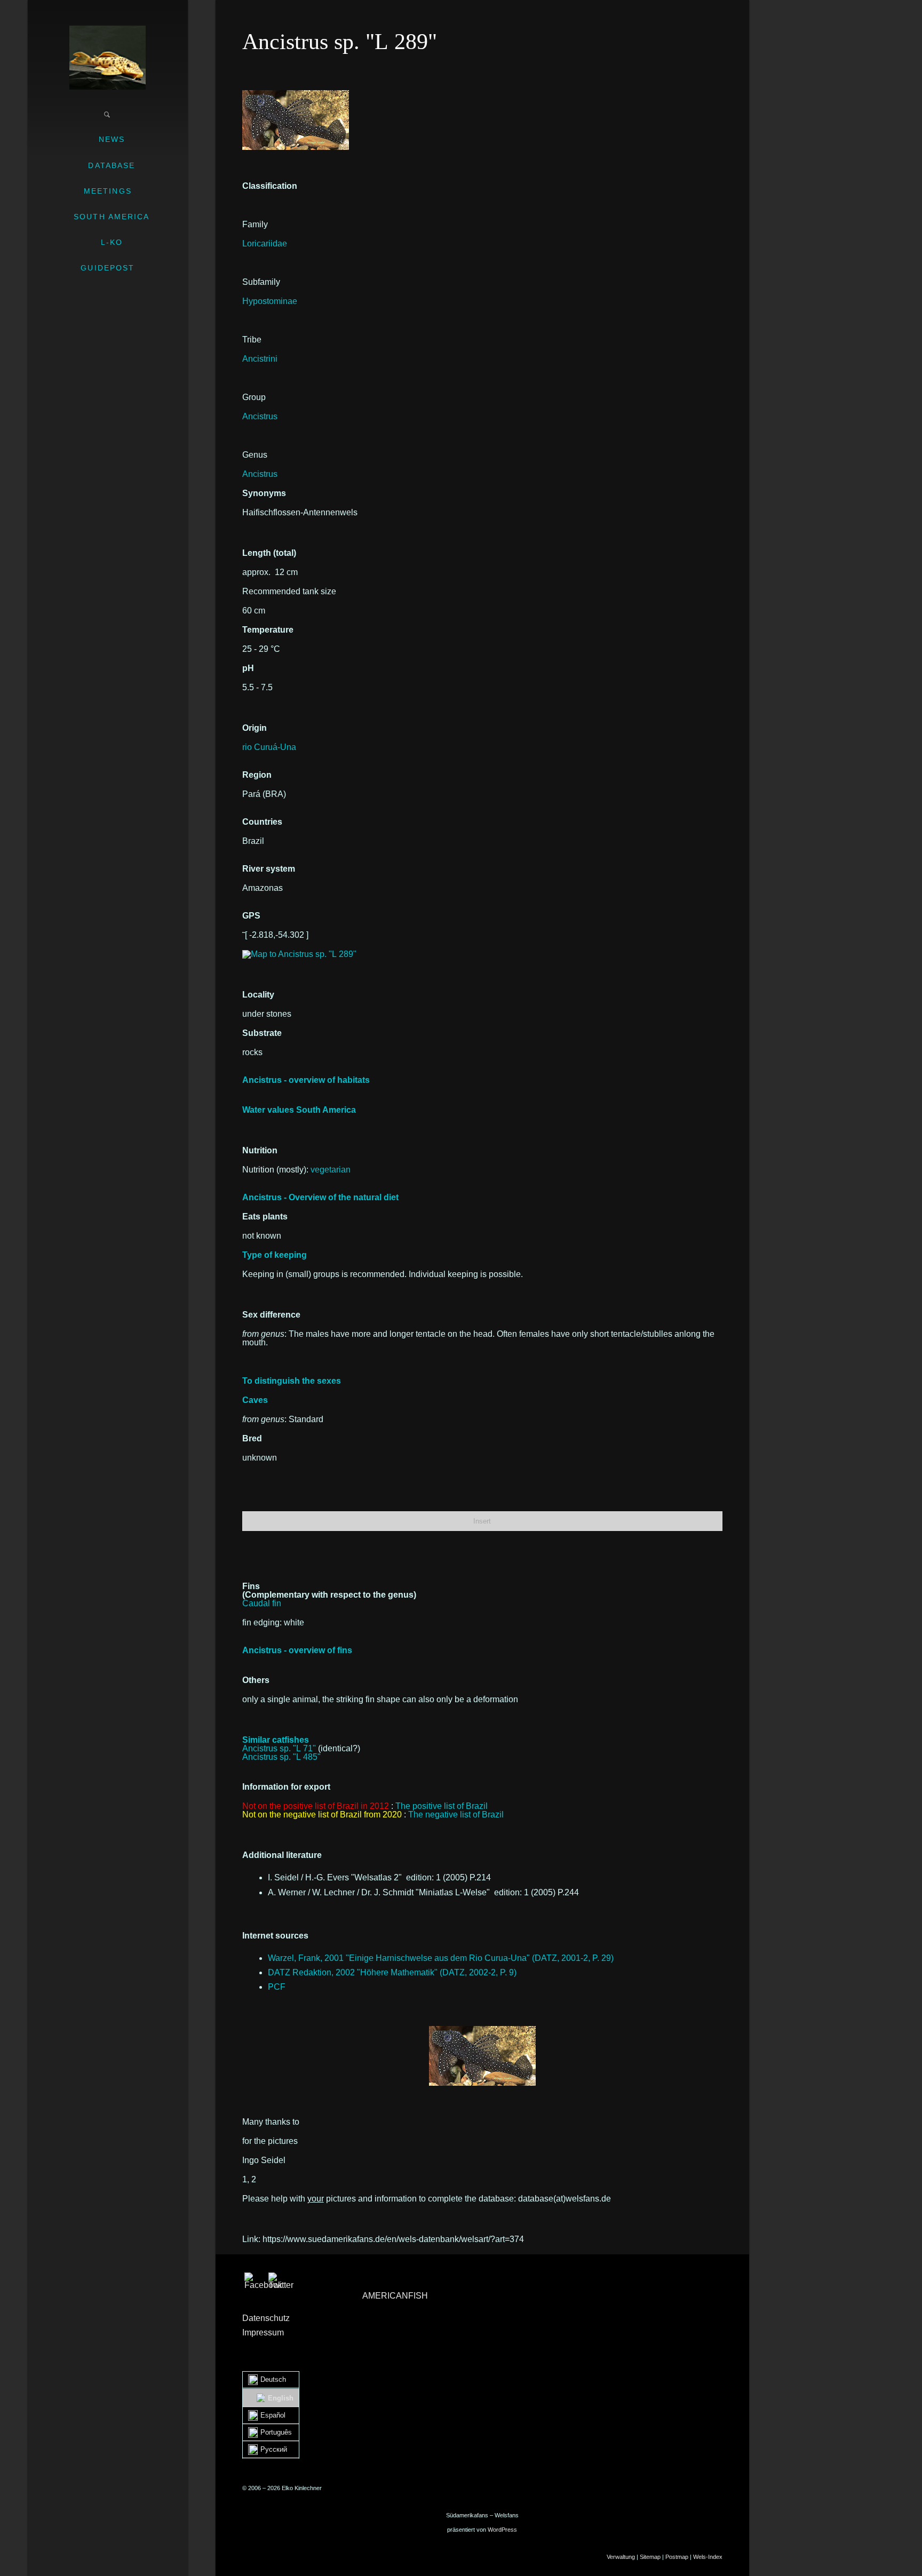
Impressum (263, 2332)
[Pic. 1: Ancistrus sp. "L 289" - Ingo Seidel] (296, 94)
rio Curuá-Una (269, 747)
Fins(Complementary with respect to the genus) (329, 1590)
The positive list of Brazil (442, 1806)
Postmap (677, 2557)
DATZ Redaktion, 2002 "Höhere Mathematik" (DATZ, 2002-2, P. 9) (392, 1972)
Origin (255, 728)
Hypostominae (270, 301)
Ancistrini (260, 359)
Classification (270, 186)
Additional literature (282, 1855)
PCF (277, 1987)
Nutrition (260, 1150)
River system (269, 869)
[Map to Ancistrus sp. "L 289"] (299, 954)
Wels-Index (708, 2557)
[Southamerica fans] (108, 58)
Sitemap (650, 2557)
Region (257, 775)
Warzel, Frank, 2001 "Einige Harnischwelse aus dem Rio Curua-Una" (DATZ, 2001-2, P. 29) (441, 1958)
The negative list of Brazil (456, 1815)
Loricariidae (265, 244)
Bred (252, 1438)
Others (256, 1680)
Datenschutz (266, 2318)
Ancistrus (260, 416)
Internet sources (275, 1936)
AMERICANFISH (395, 2296)
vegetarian (331, 1170)
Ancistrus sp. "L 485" (281, 1757)
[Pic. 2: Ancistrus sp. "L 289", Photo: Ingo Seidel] (482, 2056)
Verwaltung (621, 2557)
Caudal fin (262, 1603)
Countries (262, 822)
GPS (251, 916)
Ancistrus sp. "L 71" (279, 1748)
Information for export (286, 1787)
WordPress (502, 2530)
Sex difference (271, 1315)
